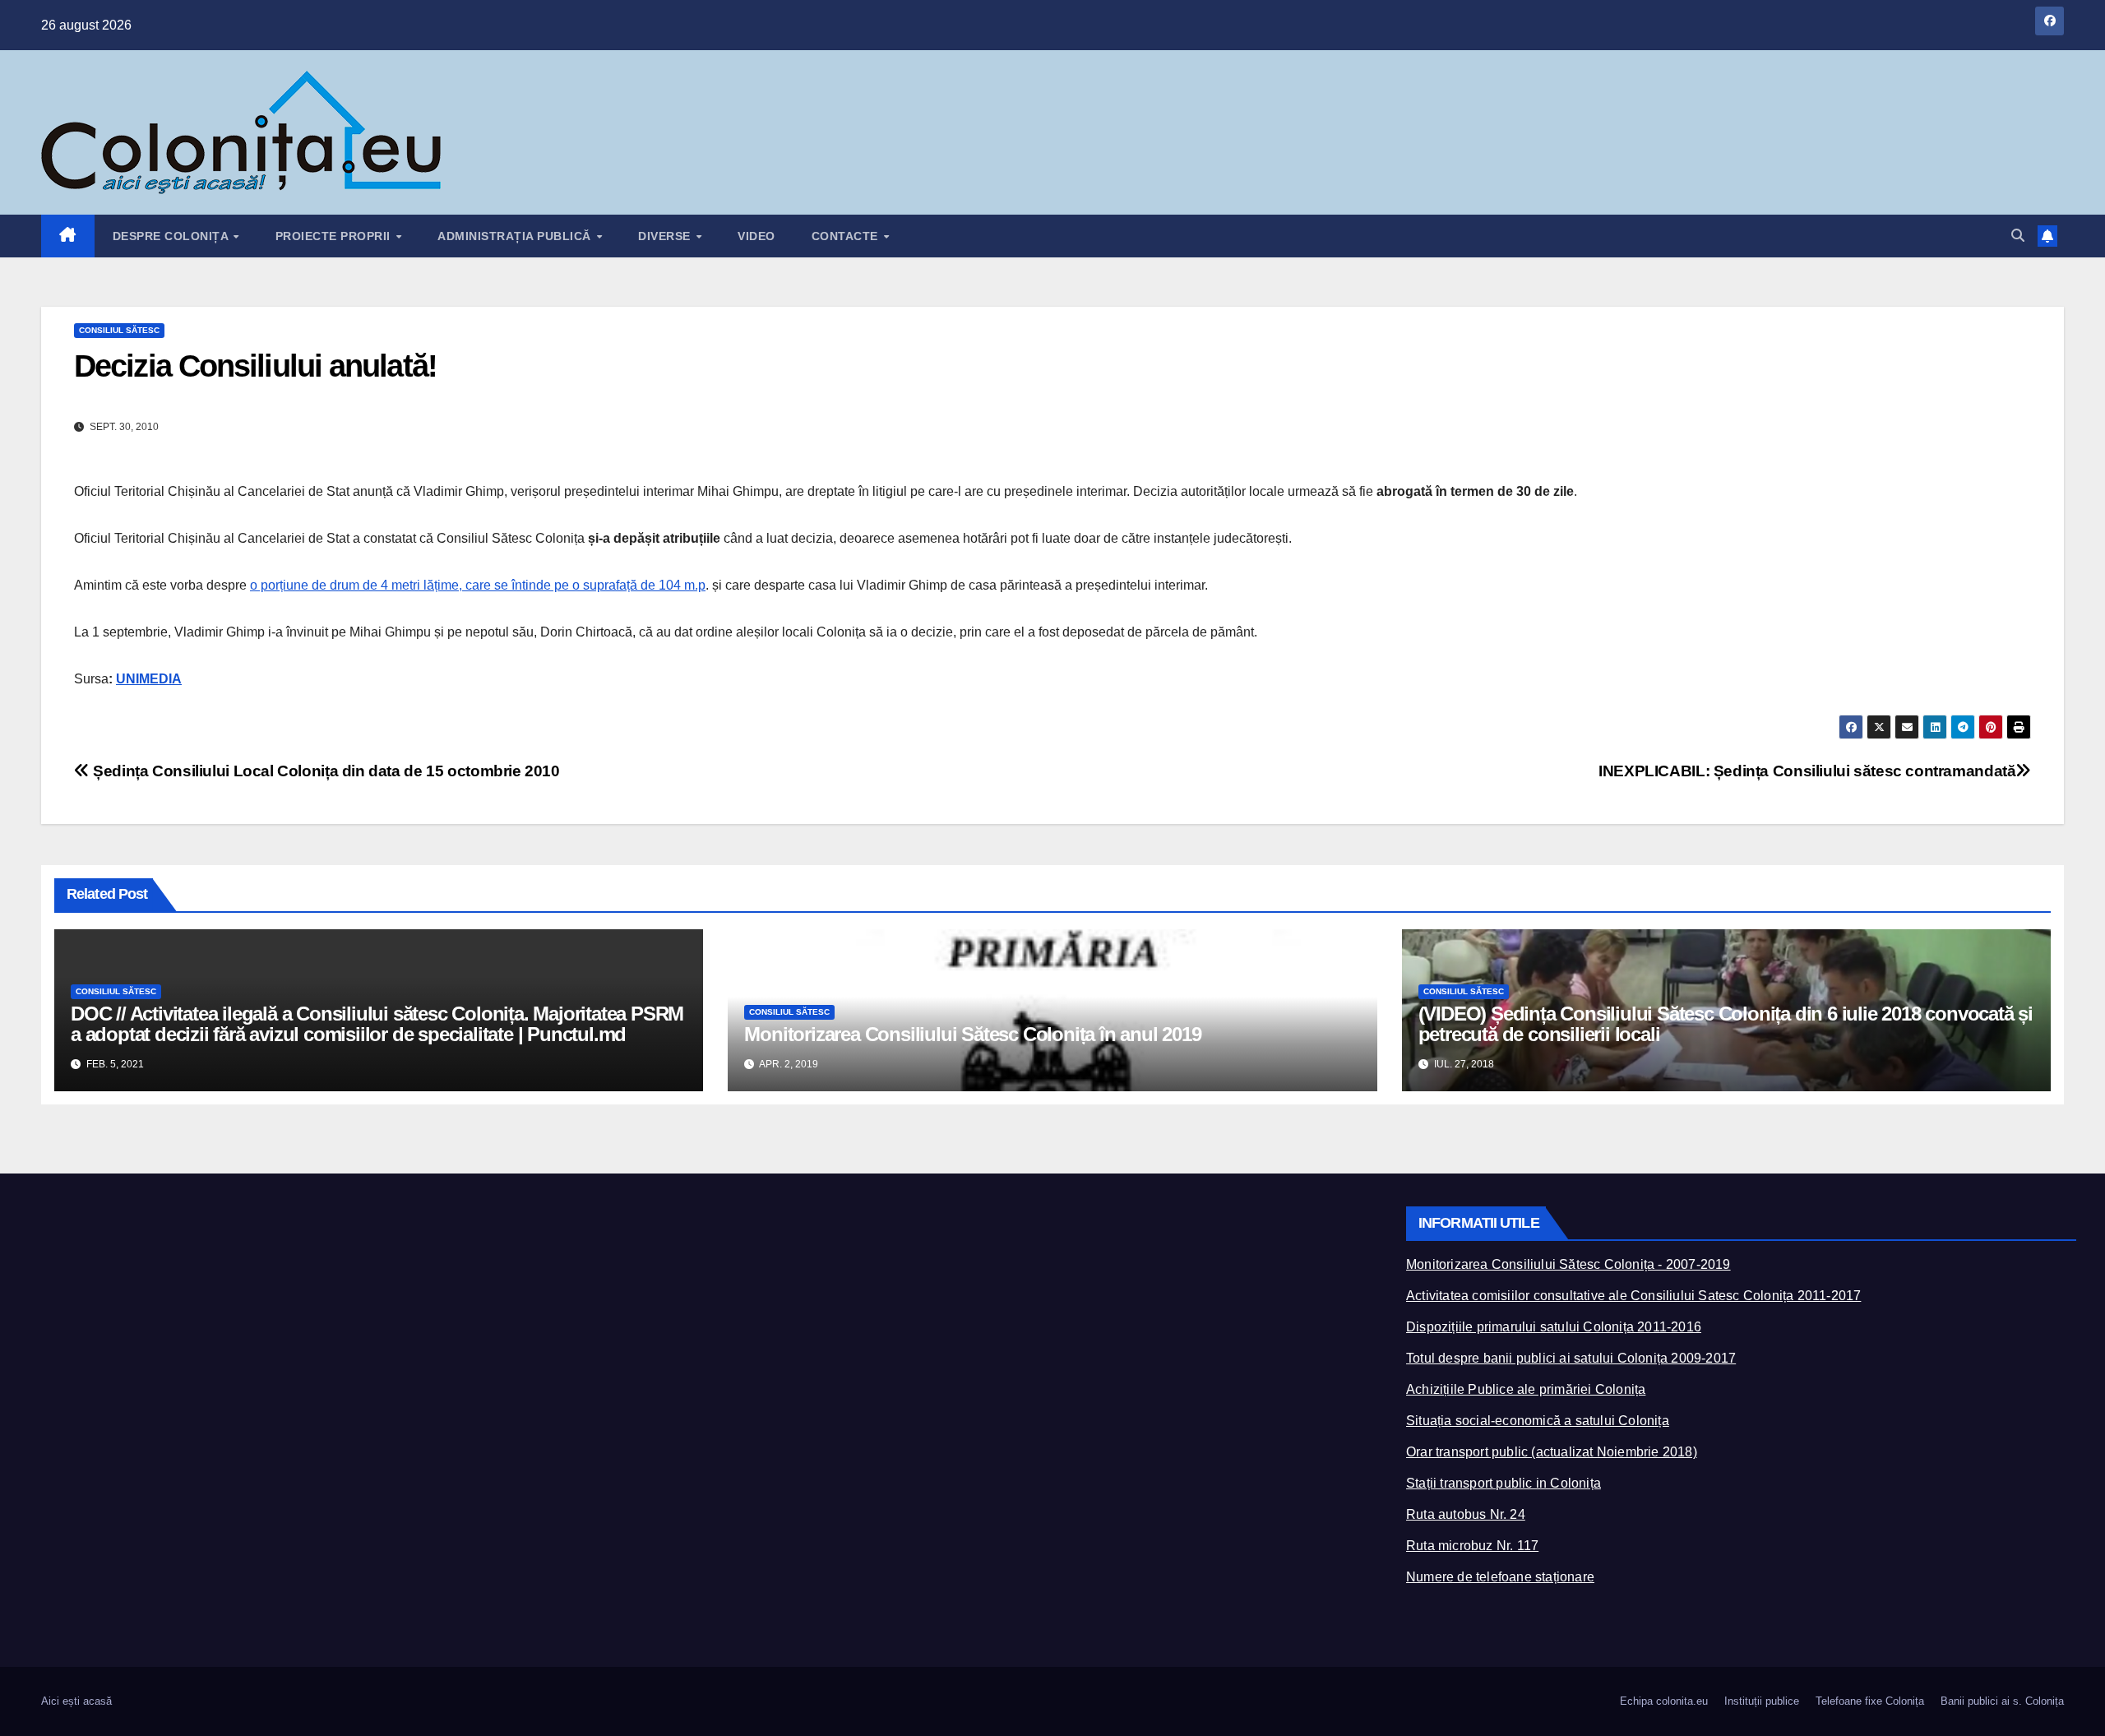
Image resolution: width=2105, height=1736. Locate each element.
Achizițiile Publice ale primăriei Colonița (1526, 1389)
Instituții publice (1762, 1701)
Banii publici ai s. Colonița (2002, 1701)
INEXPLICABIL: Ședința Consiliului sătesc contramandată (1807, 771)
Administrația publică (516, 236)
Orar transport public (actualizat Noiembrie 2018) (1552, 1452)
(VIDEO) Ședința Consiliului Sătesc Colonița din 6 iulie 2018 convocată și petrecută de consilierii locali (1726, 1024)
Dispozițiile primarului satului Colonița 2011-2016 (1554, 1327)
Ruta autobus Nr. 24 (1466, 1514)
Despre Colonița (172, 236)
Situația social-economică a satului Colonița (1538, 1421)
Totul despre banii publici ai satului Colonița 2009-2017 (1571, 1358)
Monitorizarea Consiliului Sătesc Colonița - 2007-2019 (1568, 1264)
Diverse (666, 236)
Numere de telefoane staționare (1500, 1577)
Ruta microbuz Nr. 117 (1472, 1546)
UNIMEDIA (149, 679)
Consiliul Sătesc (119, 330)
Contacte (847, 236)
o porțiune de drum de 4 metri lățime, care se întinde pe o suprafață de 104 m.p (478, 585)
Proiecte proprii (335, 236)
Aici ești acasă (76, 1701)
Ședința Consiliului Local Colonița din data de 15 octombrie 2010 (325, 771)
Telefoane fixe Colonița (1870, 1701)
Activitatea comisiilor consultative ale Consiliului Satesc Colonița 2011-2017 (1633, 1296)
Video (756, 236)
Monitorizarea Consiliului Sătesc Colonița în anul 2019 (972, 1034)
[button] (2018, 236)
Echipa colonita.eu (1664, 1701)
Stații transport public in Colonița (1504, 1483)
